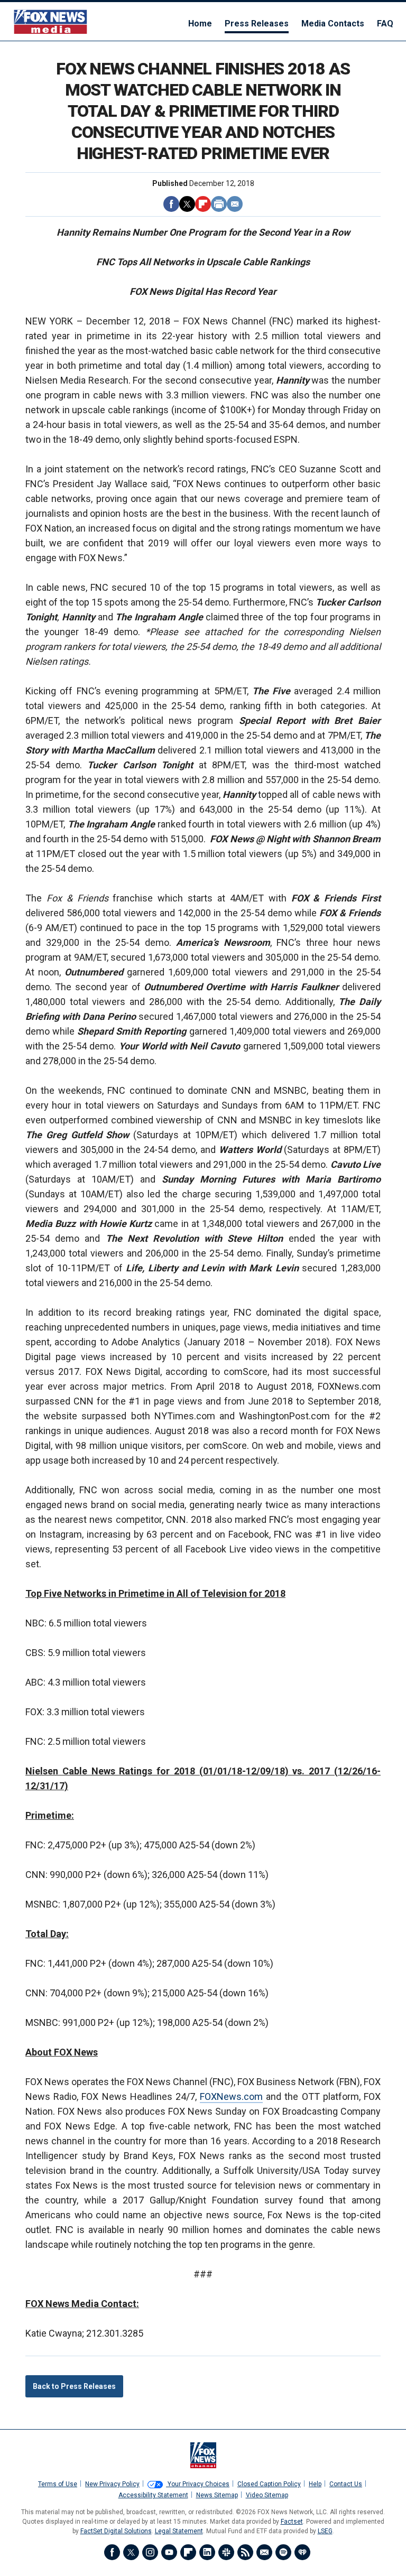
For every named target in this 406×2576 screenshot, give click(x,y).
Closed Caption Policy (269, 2484)
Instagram (150, 2552)
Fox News (50, 21)
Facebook (171, 204)
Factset (292, 2522)
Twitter (187, 204)
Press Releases (257, 24)
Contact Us (346, 2484)
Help (315, 2484)
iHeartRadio (302, 2552)
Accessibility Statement (153, 2495)
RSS (245, 2552)
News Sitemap (217, 2495)
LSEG (325, 2531)
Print (219, 204)
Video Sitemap (267, 2495)
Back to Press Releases (74, 2386)
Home (200, 24)
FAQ (385, 24)
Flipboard (203, 204)
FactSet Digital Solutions (116, 2531)
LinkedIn (207, 2552)
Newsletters (264, 2552)
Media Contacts (333, 24)
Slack (226, 2552)
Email (235, 204)
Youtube (169, 2552)
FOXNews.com (231, 2096)
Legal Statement (179, 2531)
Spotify (283, 2552)
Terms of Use (58, 2484)
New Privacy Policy (112, 2484)
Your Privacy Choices (198, 2484)
